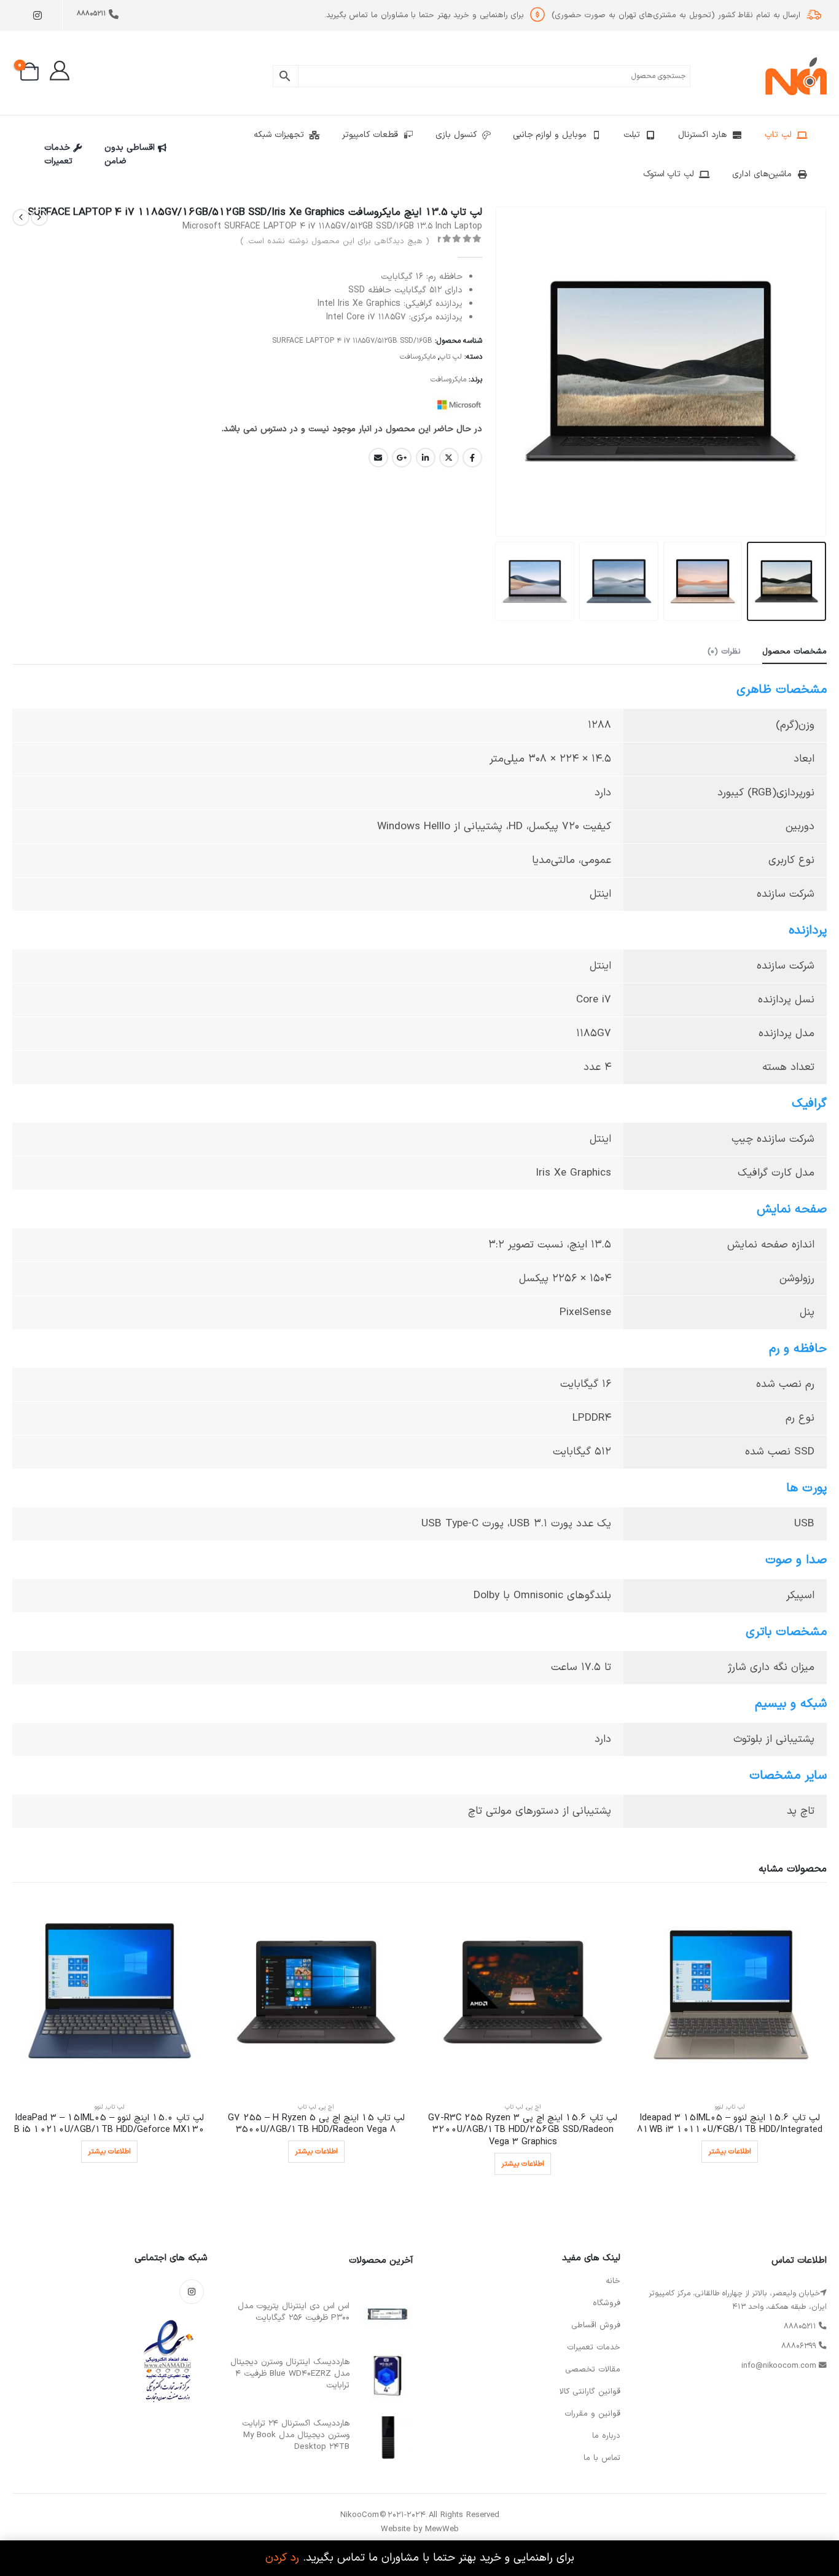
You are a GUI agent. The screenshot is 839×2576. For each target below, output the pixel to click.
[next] (21, 217)
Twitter (449, 458)
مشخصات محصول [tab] (794, 652)
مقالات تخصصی (593, 2370)
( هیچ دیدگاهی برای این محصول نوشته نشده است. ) (335, 241)
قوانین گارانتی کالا (590, 2392)
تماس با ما (602, 2458)
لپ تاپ (778, 135)
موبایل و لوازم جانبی (550, 135)
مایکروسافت (418, 357)
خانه (613, 2281)
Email (378, 458)
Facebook (472, 458)
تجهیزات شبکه (279, 135)
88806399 (799, 2346)
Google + (402, 458)
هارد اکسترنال (702, 135)
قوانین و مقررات (592, 2414)
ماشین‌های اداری (762, 174)
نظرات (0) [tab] (724, 652)
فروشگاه (607, 2303)
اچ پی (534, 2107)
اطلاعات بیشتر (730, 2152)
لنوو (719, 2107)
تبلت (632, 135)
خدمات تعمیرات (59, 154)
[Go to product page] (730, 1995)
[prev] (39, 217)
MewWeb (442, 2529)
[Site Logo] (796, 76)
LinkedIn (426, 458)
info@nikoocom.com (779, 2366)
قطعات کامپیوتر (370, 135)
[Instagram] (37, 16)
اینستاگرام (192, 2292)
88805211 (91, 14)
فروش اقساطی (596, 2325)
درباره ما (606, 2436)
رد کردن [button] (282, 2558)
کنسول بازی (456, 135)
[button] (811, 372)
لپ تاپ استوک (669, 174)
